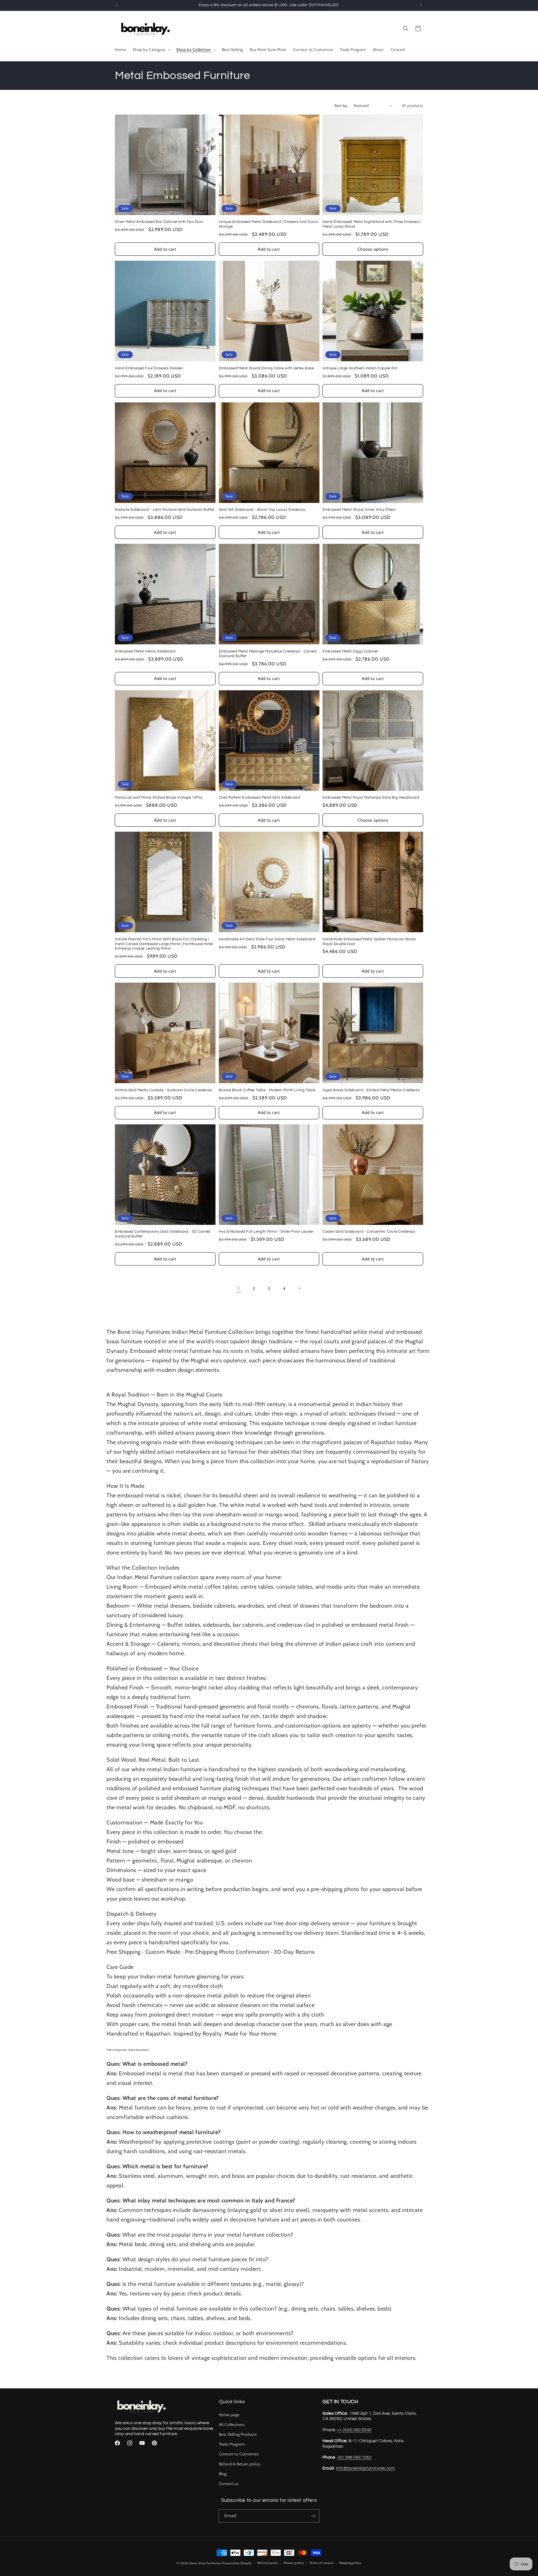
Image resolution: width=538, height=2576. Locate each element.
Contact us (229, 2484)
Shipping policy (350, 2563)
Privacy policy (294, 2563)
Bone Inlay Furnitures (205, 2563)
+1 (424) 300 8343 (354, 2430)
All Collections (232, 2425)
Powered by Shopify (237, 2563)
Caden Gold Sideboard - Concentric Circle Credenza (369, 1232)
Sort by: (341, 106)
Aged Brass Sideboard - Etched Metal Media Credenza (371, 1090)
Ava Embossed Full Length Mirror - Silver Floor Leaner (266, 1232)
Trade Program (232, 2444)
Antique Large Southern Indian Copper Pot (360, 368)
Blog (223, 2474)
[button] (151, 50)
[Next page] (299, 1288)
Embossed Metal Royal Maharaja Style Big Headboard (371, 798)
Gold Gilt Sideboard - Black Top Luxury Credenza (262, 510)
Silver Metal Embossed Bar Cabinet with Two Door (159, 222)
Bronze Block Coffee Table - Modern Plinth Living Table (267, 1090)
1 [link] (239, 1288)
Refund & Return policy (240, 2464)
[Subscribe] (313, 2516)
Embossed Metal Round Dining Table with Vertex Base (266, 368)
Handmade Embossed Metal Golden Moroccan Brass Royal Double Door (369, 942)
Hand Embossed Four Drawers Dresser (149, 368)
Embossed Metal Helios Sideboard (145, 651)
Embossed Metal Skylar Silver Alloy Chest (359, 510)
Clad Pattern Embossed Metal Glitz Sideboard (259, 798)
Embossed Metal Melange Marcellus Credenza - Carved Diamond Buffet (268, 654)
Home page (229, 2415)
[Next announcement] (421, 5)
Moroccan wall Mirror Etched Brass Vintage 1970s (159, 798)
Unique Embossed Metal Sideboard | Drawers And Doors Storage (268, 224)
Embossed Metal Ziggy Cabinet (350, 651)
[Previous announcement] (117, 5)
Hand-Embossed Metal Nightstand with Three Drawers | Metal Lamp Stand (372, 224)
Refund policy (268, 2563)
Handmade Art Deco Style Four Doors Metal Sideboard (267, 939)
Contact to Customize (239, 2454)
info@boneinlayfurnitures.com (366, 2468)
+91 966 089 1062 (354, 2457)
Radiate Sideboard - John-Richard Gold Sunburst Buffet (165, 510)
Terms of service (321, 2563)
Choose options (373, 249)
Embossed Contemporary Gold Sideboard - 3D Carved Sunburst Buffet (163, 1234)
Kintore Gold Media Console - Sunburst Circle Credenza (164, 1090)
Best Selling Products (238, 2434)
